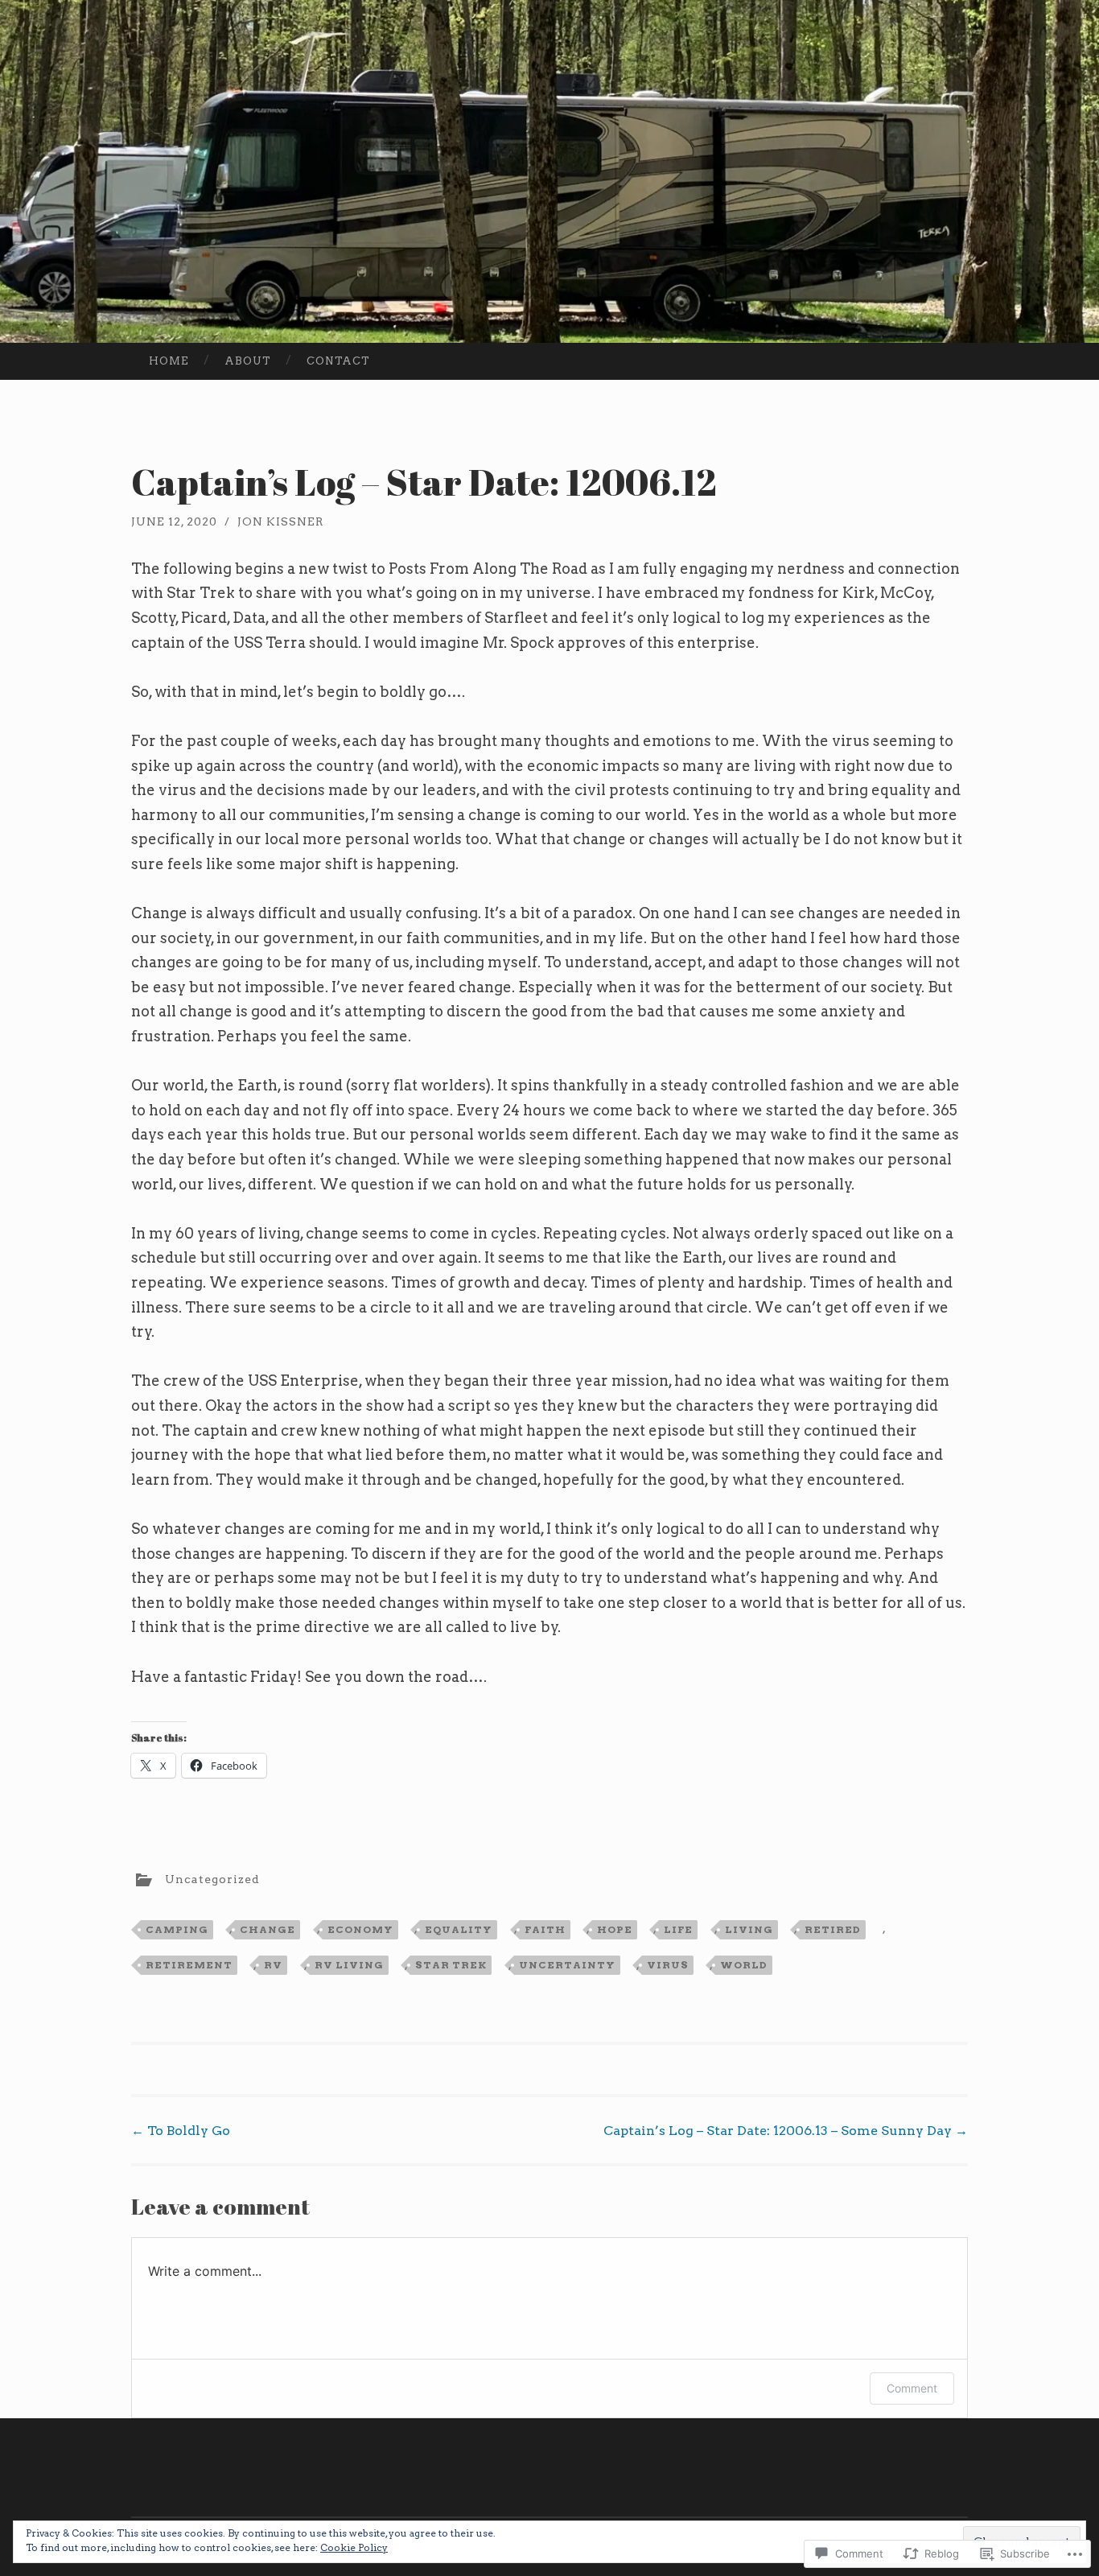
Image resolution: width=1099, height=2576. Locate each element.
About (248, 361)
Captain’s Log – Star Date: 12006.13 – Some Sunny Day (786, 2131)
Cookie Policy (354, 2547)
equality (459, 1929)
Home (169, 361)
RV (273, 1965)
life (678, 1929)
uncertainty (567, 1965)
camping (177, 1929)
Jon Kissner (281, 521)
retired (833, 1929)
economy (360, 1929)
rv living (349, 1965)
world (744, 1965)
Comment (912, 2388)
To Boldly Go (181, 2131)
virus (668, 1965)
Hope (615, 1929)
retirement (189, 1965)
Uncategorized (212, 1878)
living (749, 1929)
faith (545, 1929)
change (268, 1929)
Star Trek (451, 1965)
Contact (338, 361)
